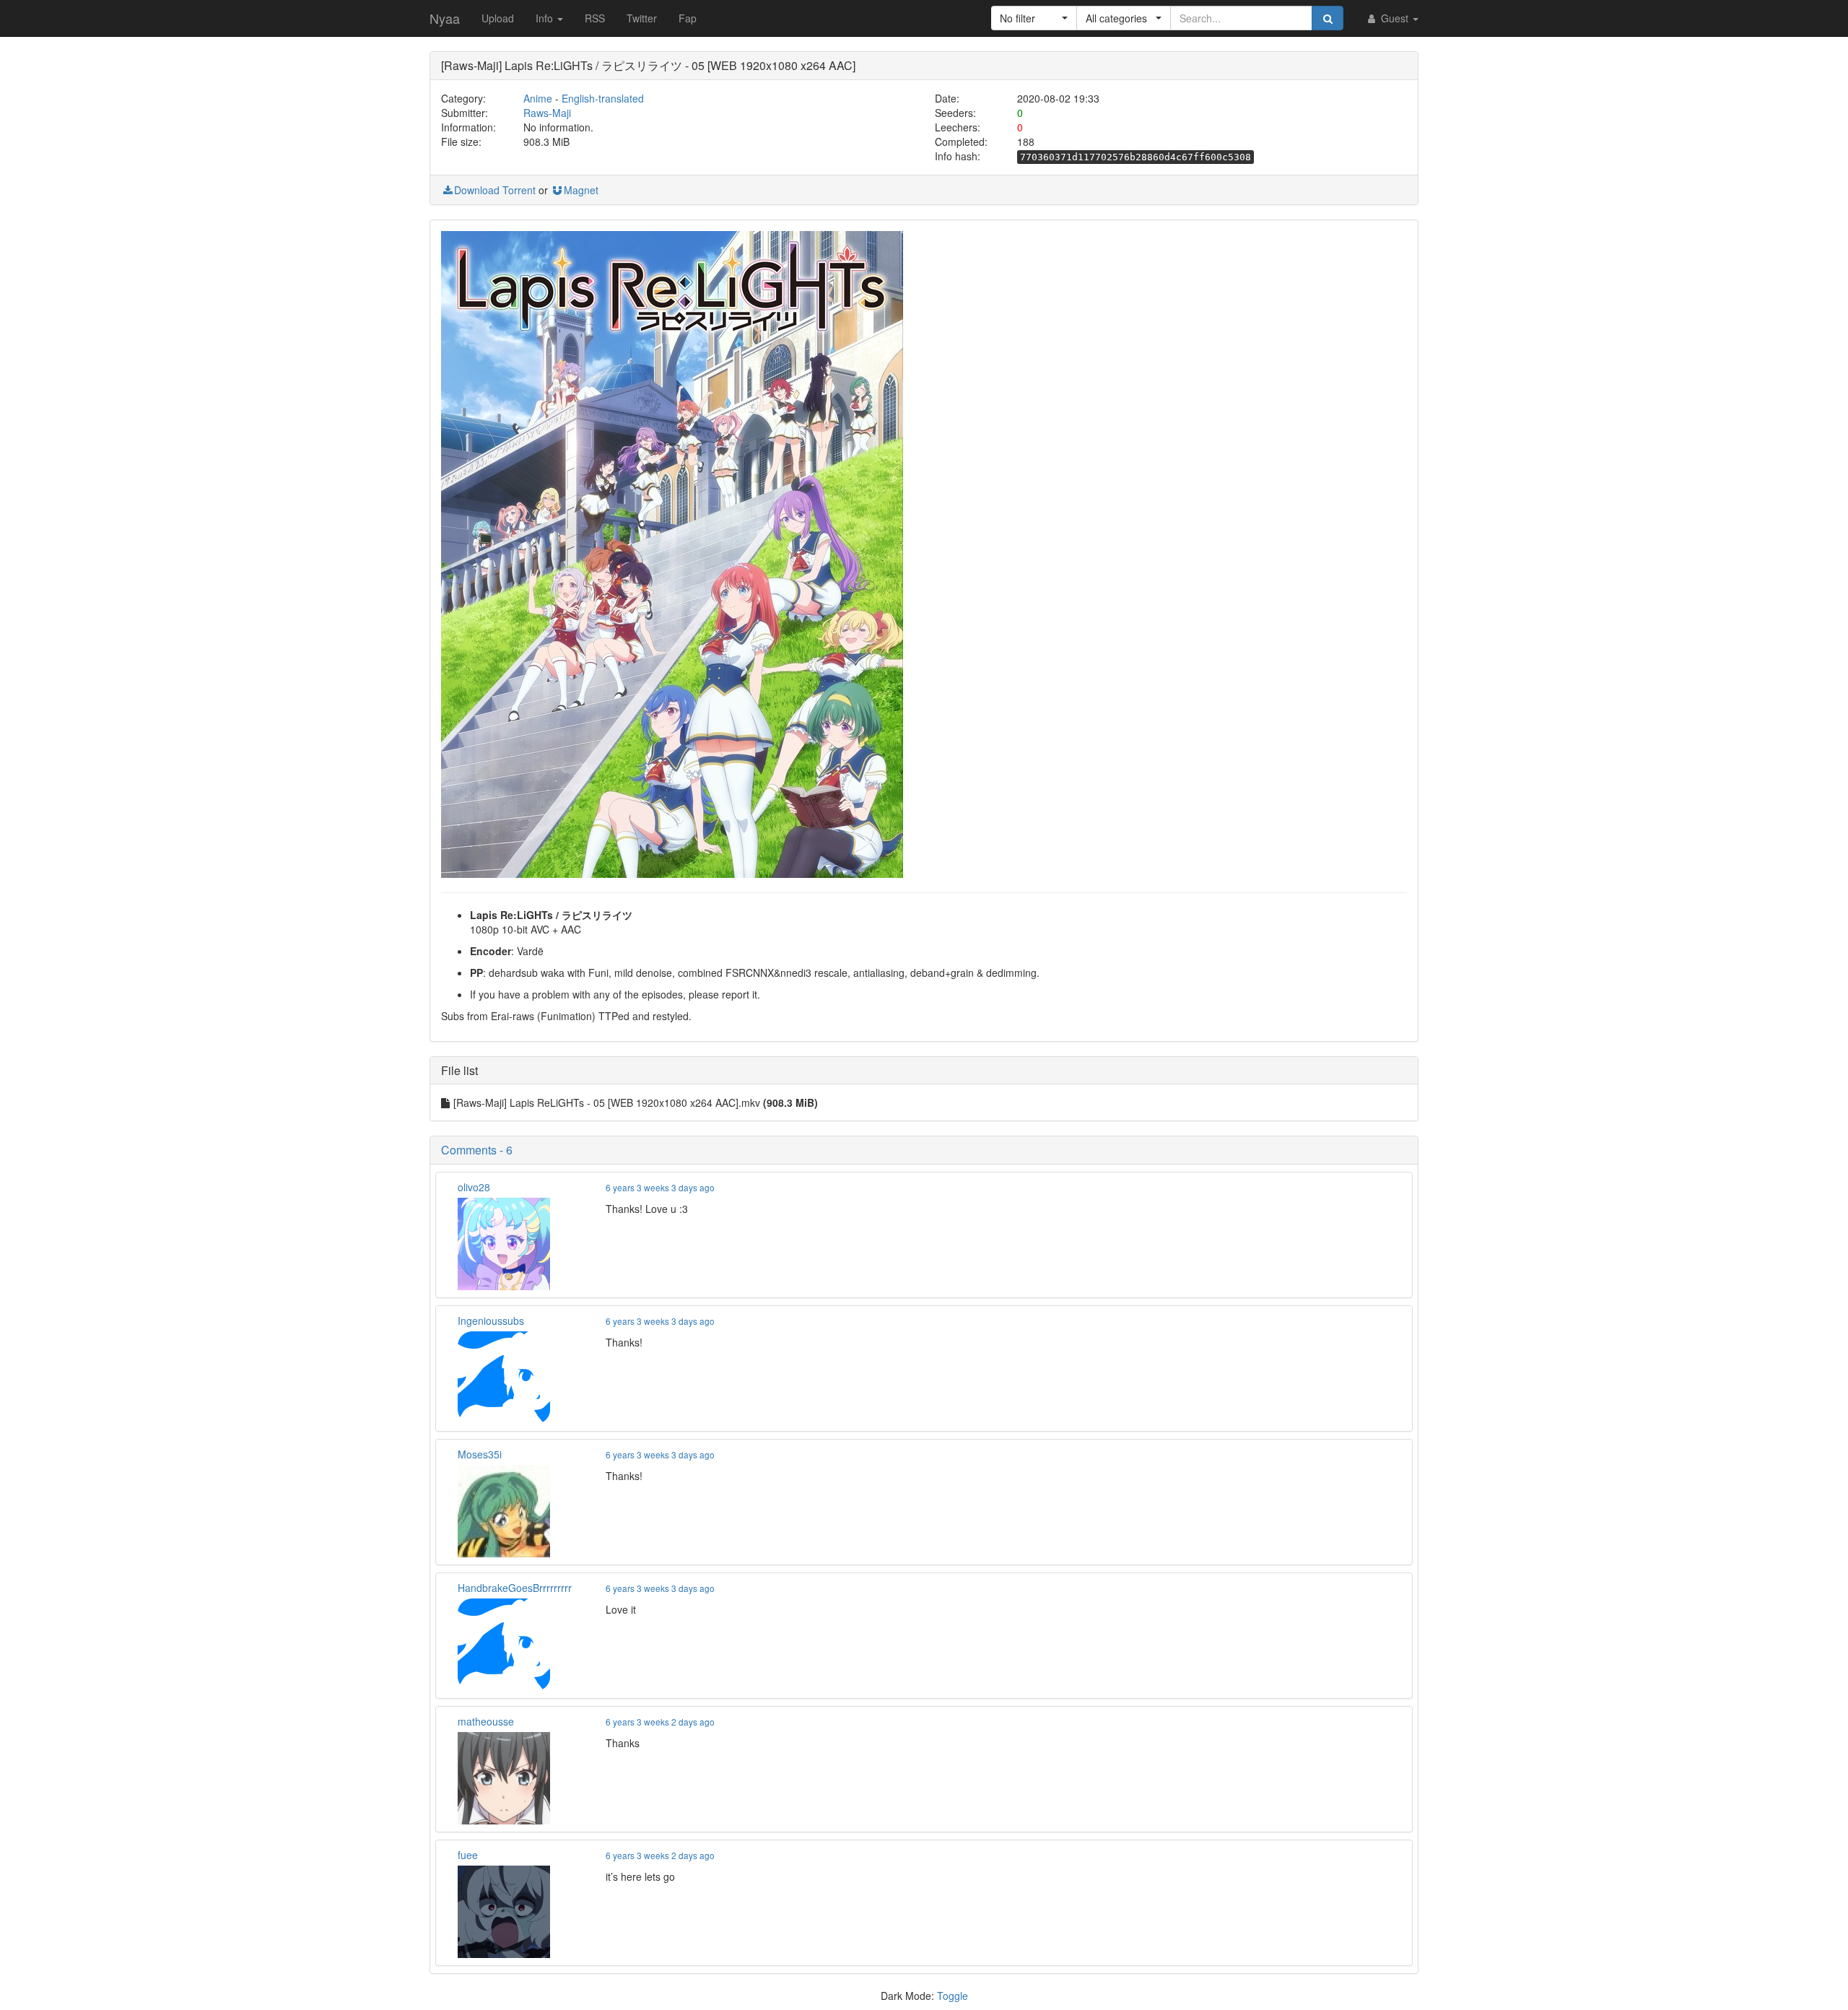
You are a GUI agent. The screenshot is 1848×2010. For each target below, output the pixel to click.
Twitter (642, 18)
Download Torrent (495, 190)
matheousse (486, 1721)
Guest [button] (1395, 18)
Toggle (953, 1996)
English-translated (603, 98)
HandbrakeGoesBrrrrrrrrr (515, 1588)
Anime (538, 98)
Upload (498, 18)
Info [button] (546, 18)
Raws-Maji (547, 113)
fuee (468, 1855)
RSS (595, 18)
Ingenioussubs (491, 1321)
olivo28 (474, 1187)
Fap (688, 18)
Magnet (581, 190)
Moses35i (480, 1454)
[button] (1034, 18)
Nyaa (445, 18)
